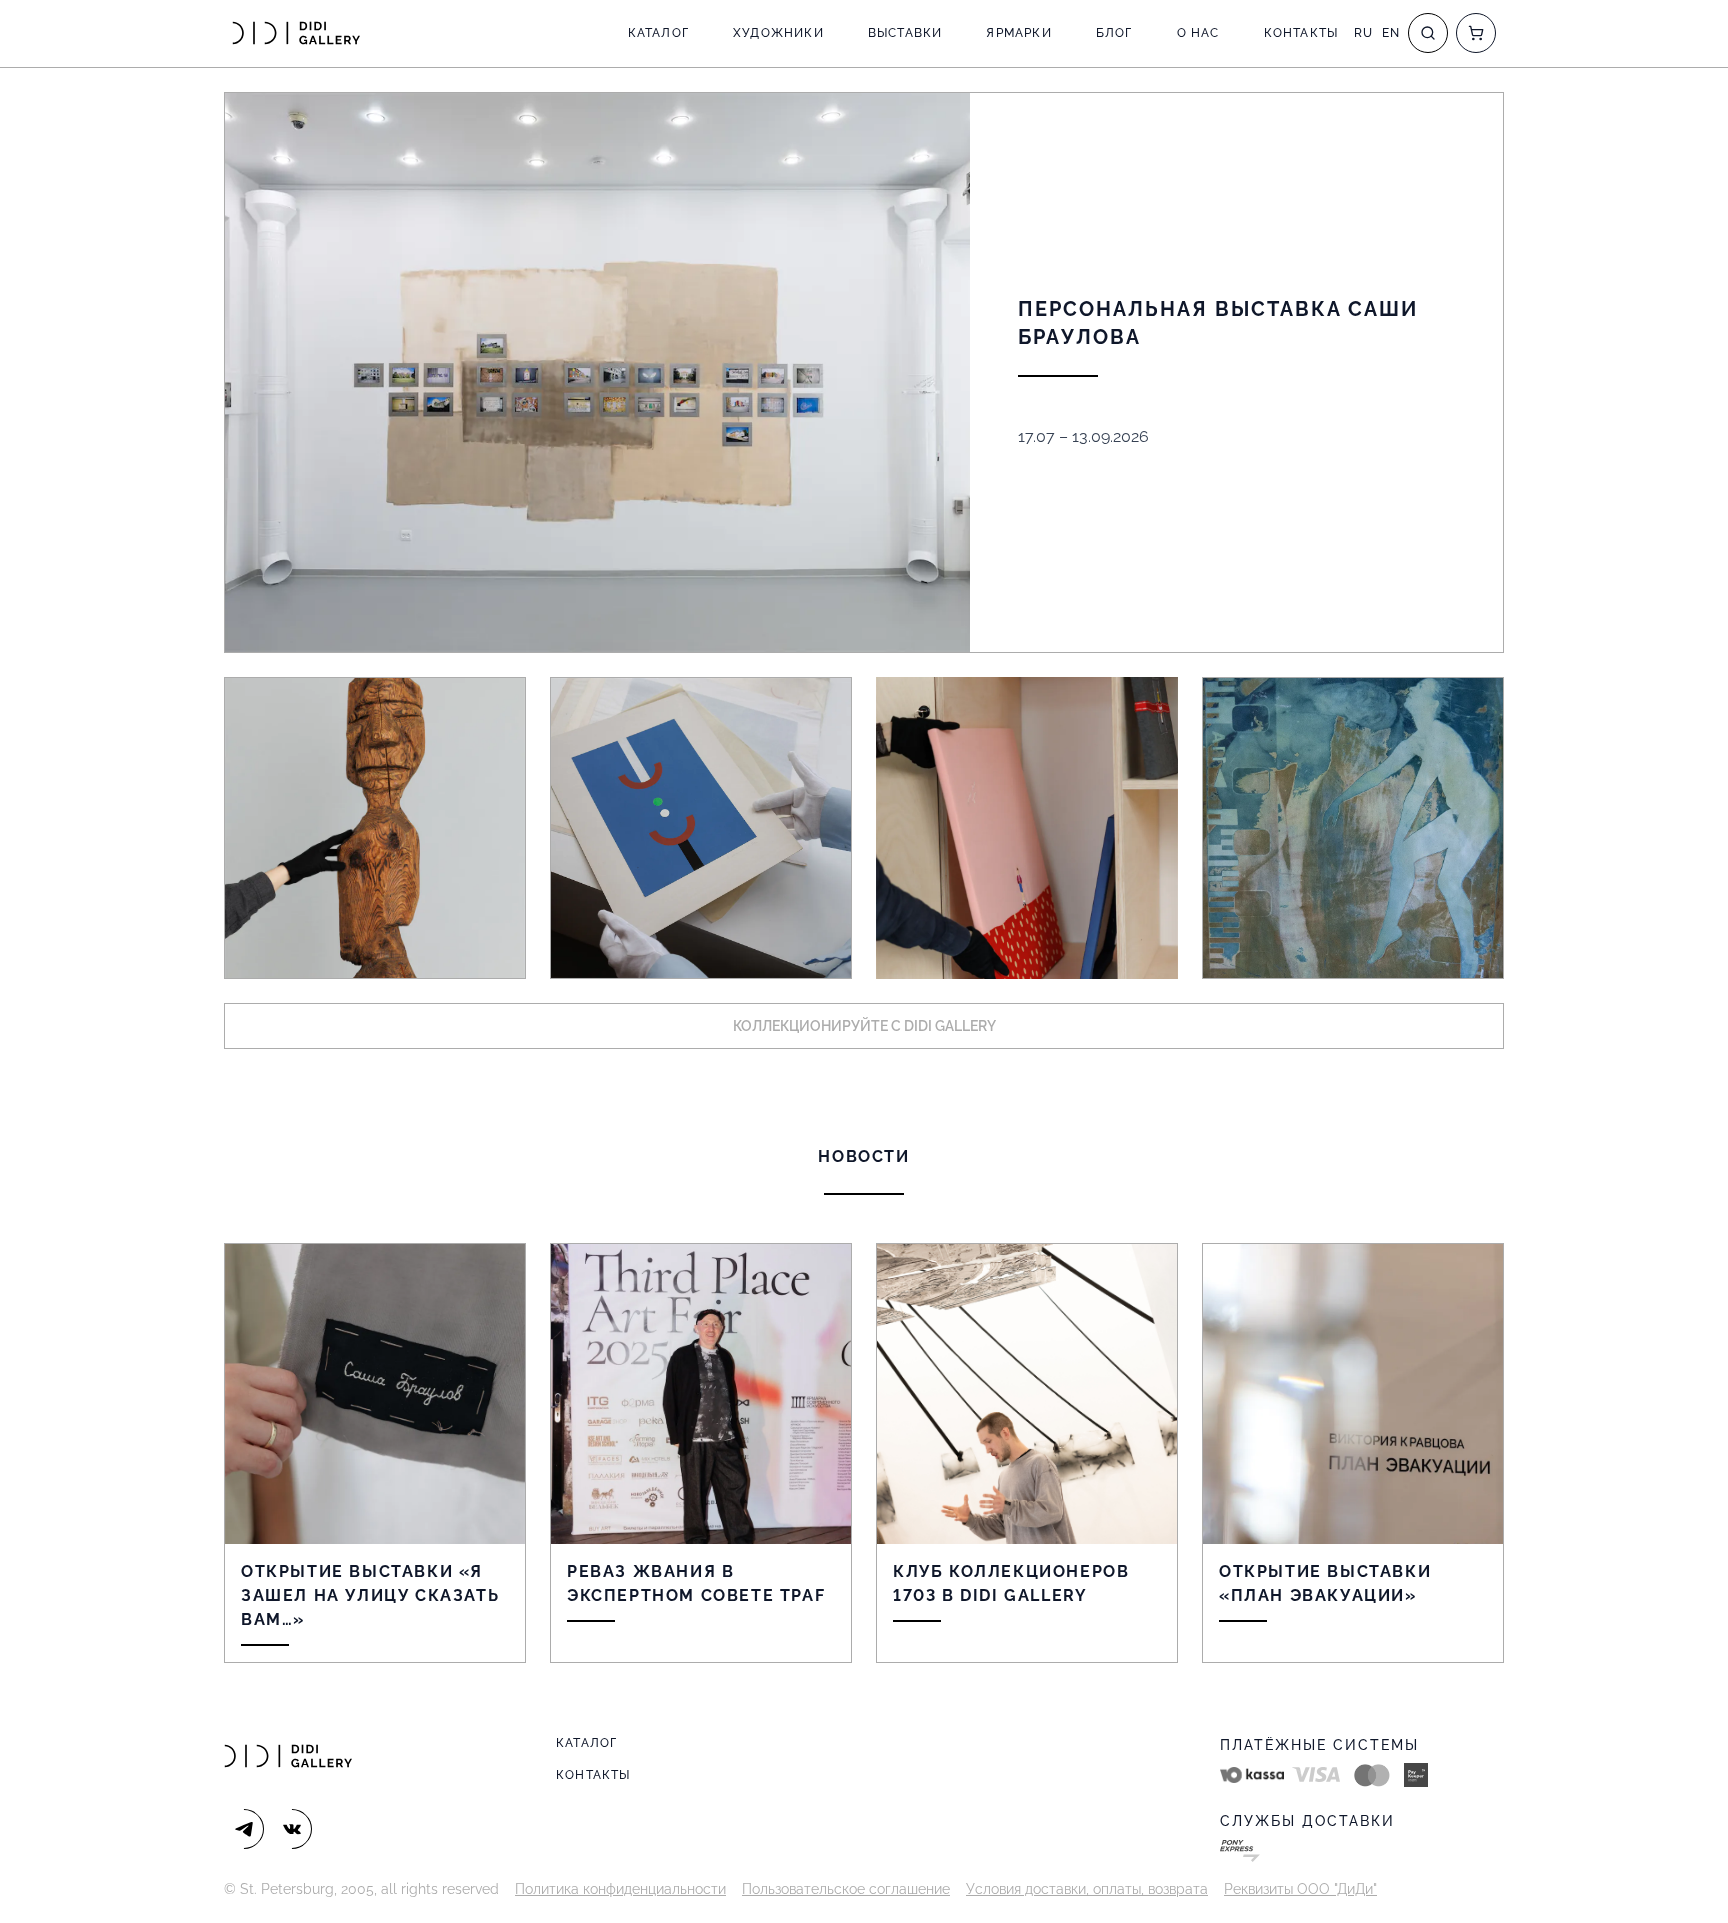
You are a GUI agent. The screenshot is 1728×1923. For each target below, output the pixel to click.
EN (1391, 33)
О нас (1198, 33)
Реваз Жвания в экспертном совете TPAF (696, 1583)
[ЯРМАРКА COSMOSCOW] (375, 828)
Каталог (658, 33)
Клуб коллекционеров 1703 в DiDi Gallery (1011, 1583)
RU (1363, 33)
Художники (778, 33)
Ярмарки (1018, 33)
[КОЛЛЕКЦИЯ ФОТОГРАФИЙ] (1353, 828)
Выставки (905, 33)
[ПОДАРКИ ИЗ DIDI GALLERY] (1027, 828)
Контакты (1301, 33)
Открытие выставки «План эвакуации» (1325, 1583)
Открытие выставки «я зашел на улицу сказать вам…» (370, 1595)
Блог (1114, 33)
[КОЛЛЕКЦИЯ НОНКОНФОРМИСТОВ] (701, 828)
